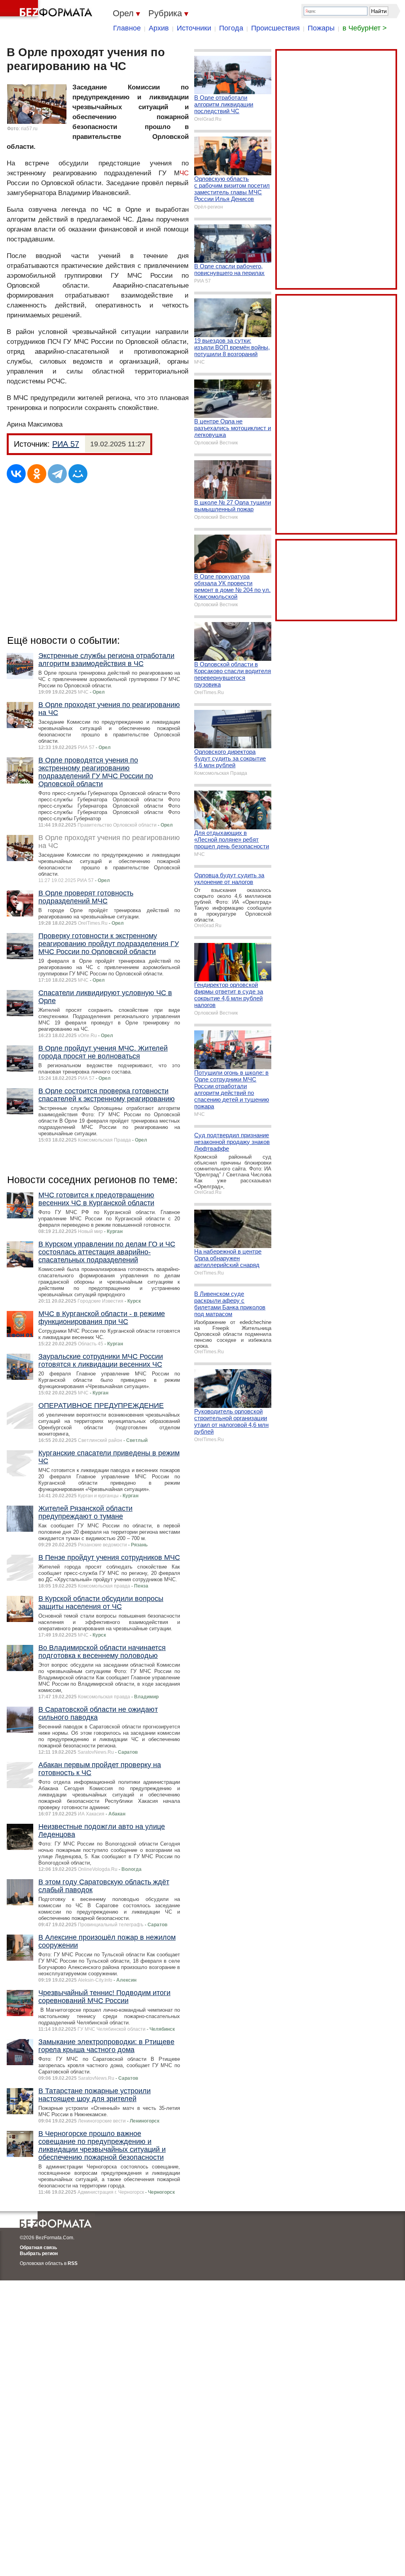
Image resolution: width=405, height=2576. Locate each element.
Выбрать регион (39, 2254)
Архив (159, 28)
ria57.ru (29, 129)
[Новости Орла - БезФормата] (47, 10)
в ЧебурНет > (365, 28)
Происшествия (275, 28)
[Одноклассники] (37, 474)
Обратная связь (38, 2248)
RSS (73, 2263)
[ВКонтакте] (16, 474)
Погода (231, 28)
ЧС (184, 173)
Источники (194, 28)
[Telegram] (57, 474)
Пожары (321, 28)
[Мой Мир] (78, 474)
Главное (127, 28)
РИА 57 (66, 444)
